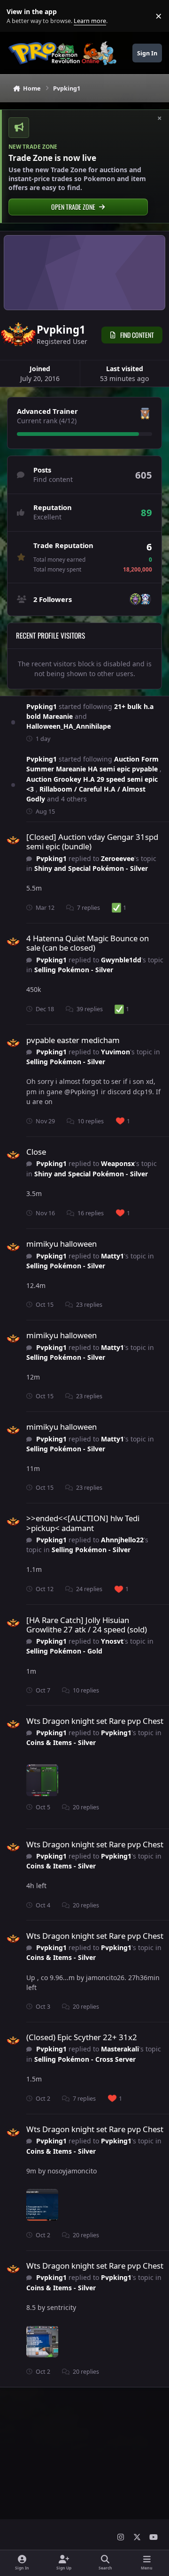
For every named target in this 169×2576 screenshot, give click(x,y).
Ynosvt (112, 1641)
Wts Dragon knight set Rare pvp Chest (95, 1721)
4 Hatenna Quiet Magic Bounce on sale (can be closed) (88, 943)
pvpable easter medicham (73, 1040)
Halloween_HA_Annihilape (69, 726)
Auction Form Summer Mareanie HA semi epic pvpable (93, 764)
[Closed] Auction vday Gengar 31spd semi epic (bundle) (92, 842)
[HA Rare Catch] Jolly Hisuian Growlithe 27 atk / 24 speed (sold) (87, 1625)
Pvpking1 (42, 706)
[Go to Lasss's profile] (145, 599)
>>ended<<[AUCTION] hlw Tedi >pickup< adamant (83, 1523)
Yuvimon (115, 1052)
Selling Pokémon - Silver (74, 970)
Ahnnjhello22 (122, 1540)
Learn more (18, 16)
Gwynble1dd (121, 960)
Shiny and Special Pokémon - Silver (91, 868)
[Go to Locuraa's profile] (135, 599)
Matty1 (112, 1256)
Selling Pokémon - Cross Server (85, 2059)
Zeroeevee (118, 858)
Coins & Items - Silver (61, 1742)
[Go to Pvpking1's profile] (13, 840)
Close (36, 1152)
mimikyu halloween (61, 1244)
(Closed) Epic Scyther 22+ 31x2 (82, 2037)
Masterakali (120, 2049)
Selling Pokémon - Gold (64, 1651)
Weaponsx (118, 1163)
